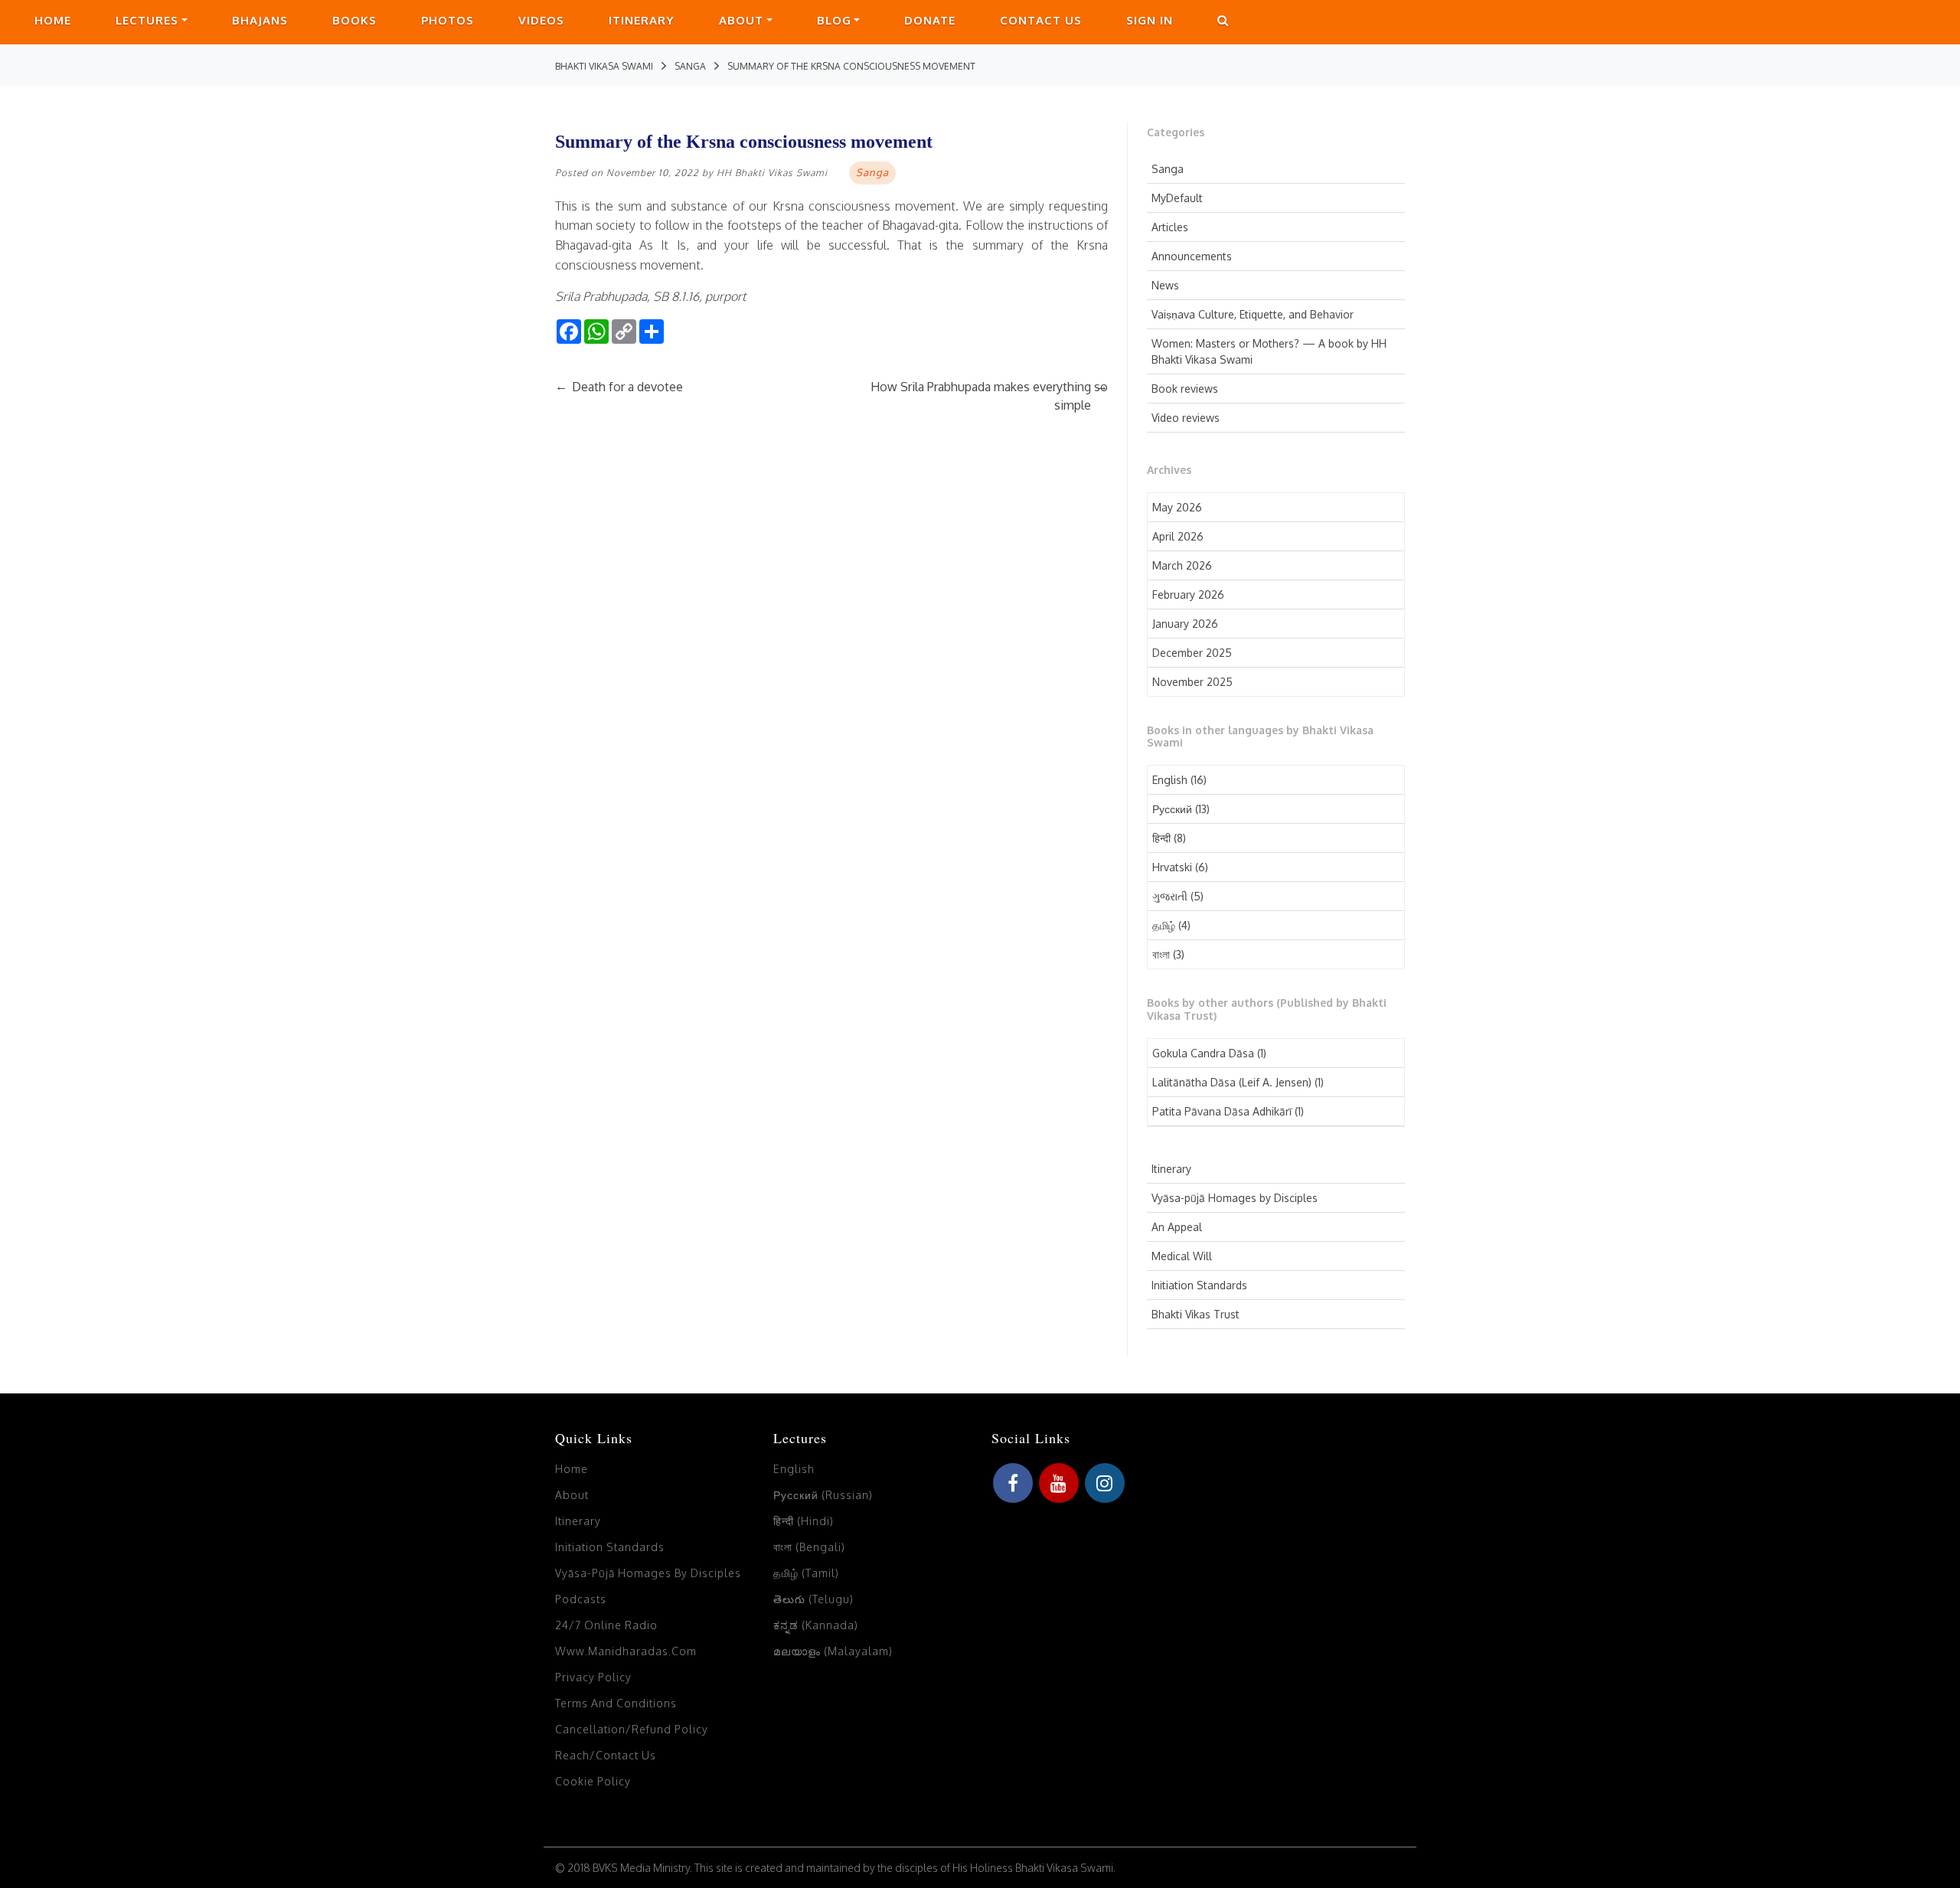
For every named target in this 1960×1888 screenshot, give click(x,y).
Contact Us (1041, 20)
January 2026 (1185, 624)
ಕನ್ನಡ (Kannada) (816, 1625)
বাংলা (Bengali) (809, 1547)
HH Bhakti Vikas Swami (772, 173)
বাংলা (1161, 954)
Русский (1172, 809)
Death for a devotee (619, 387)
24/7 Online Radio (606, 1625)
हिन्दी (1161, 838)
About (741, 20)
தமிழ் (1164, 925)
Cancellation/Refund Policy (632, 1729)
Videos (541, 20)
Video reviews (1186, 418)
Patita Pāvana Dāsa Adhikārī (1222, 1111)
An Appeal (1177, 1227)
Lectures (147, 20)
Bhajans (260, 20)
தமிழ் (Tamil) (806, 1573)
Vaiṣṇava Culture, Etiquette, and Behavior (1253, 314)
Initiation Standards (1199, 1285)
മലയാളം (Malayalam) (833, 1651)
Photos (448, 20)
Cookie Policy (593, 1781)
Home (53, 20)
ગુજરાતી (1170, 896)
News (1165, 285)
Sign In (1150, 20)
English (1170, 780)
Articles (1170, 227)
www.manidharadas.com (626, 1651)
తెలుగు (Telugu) (813, 1599)
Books (354, 20)
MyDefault (1177, 198)
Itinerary (642, 20)
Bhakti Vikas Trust (1196, 1314)
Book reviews (1185, 389)
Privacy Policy (593, 1677)
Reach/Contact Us (606, 1755)
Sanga (1168, 169)
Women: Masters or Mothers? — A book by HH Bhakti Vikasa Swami (1269, 351)
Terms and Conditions (616, 1703)
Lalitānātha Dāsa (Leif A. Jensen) (1232, 1082)
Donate (930, 20)
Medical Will (1182, 1256)
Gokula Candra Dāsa (1203, 1053)
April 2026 (1178, 536)
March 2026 (1182, 565)
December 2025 (1192, 653)
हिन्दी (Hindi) (804, 1521)
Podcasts (581, 1599)
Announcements (1192, 256)
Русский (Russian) (823, 1495)
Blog (834, 20)
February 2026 (1188, 594)
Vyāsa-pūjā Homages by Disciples (1235, 1198)
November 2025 (1192, 682)
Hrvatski (1172, 867)
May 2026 (1177, 507)
